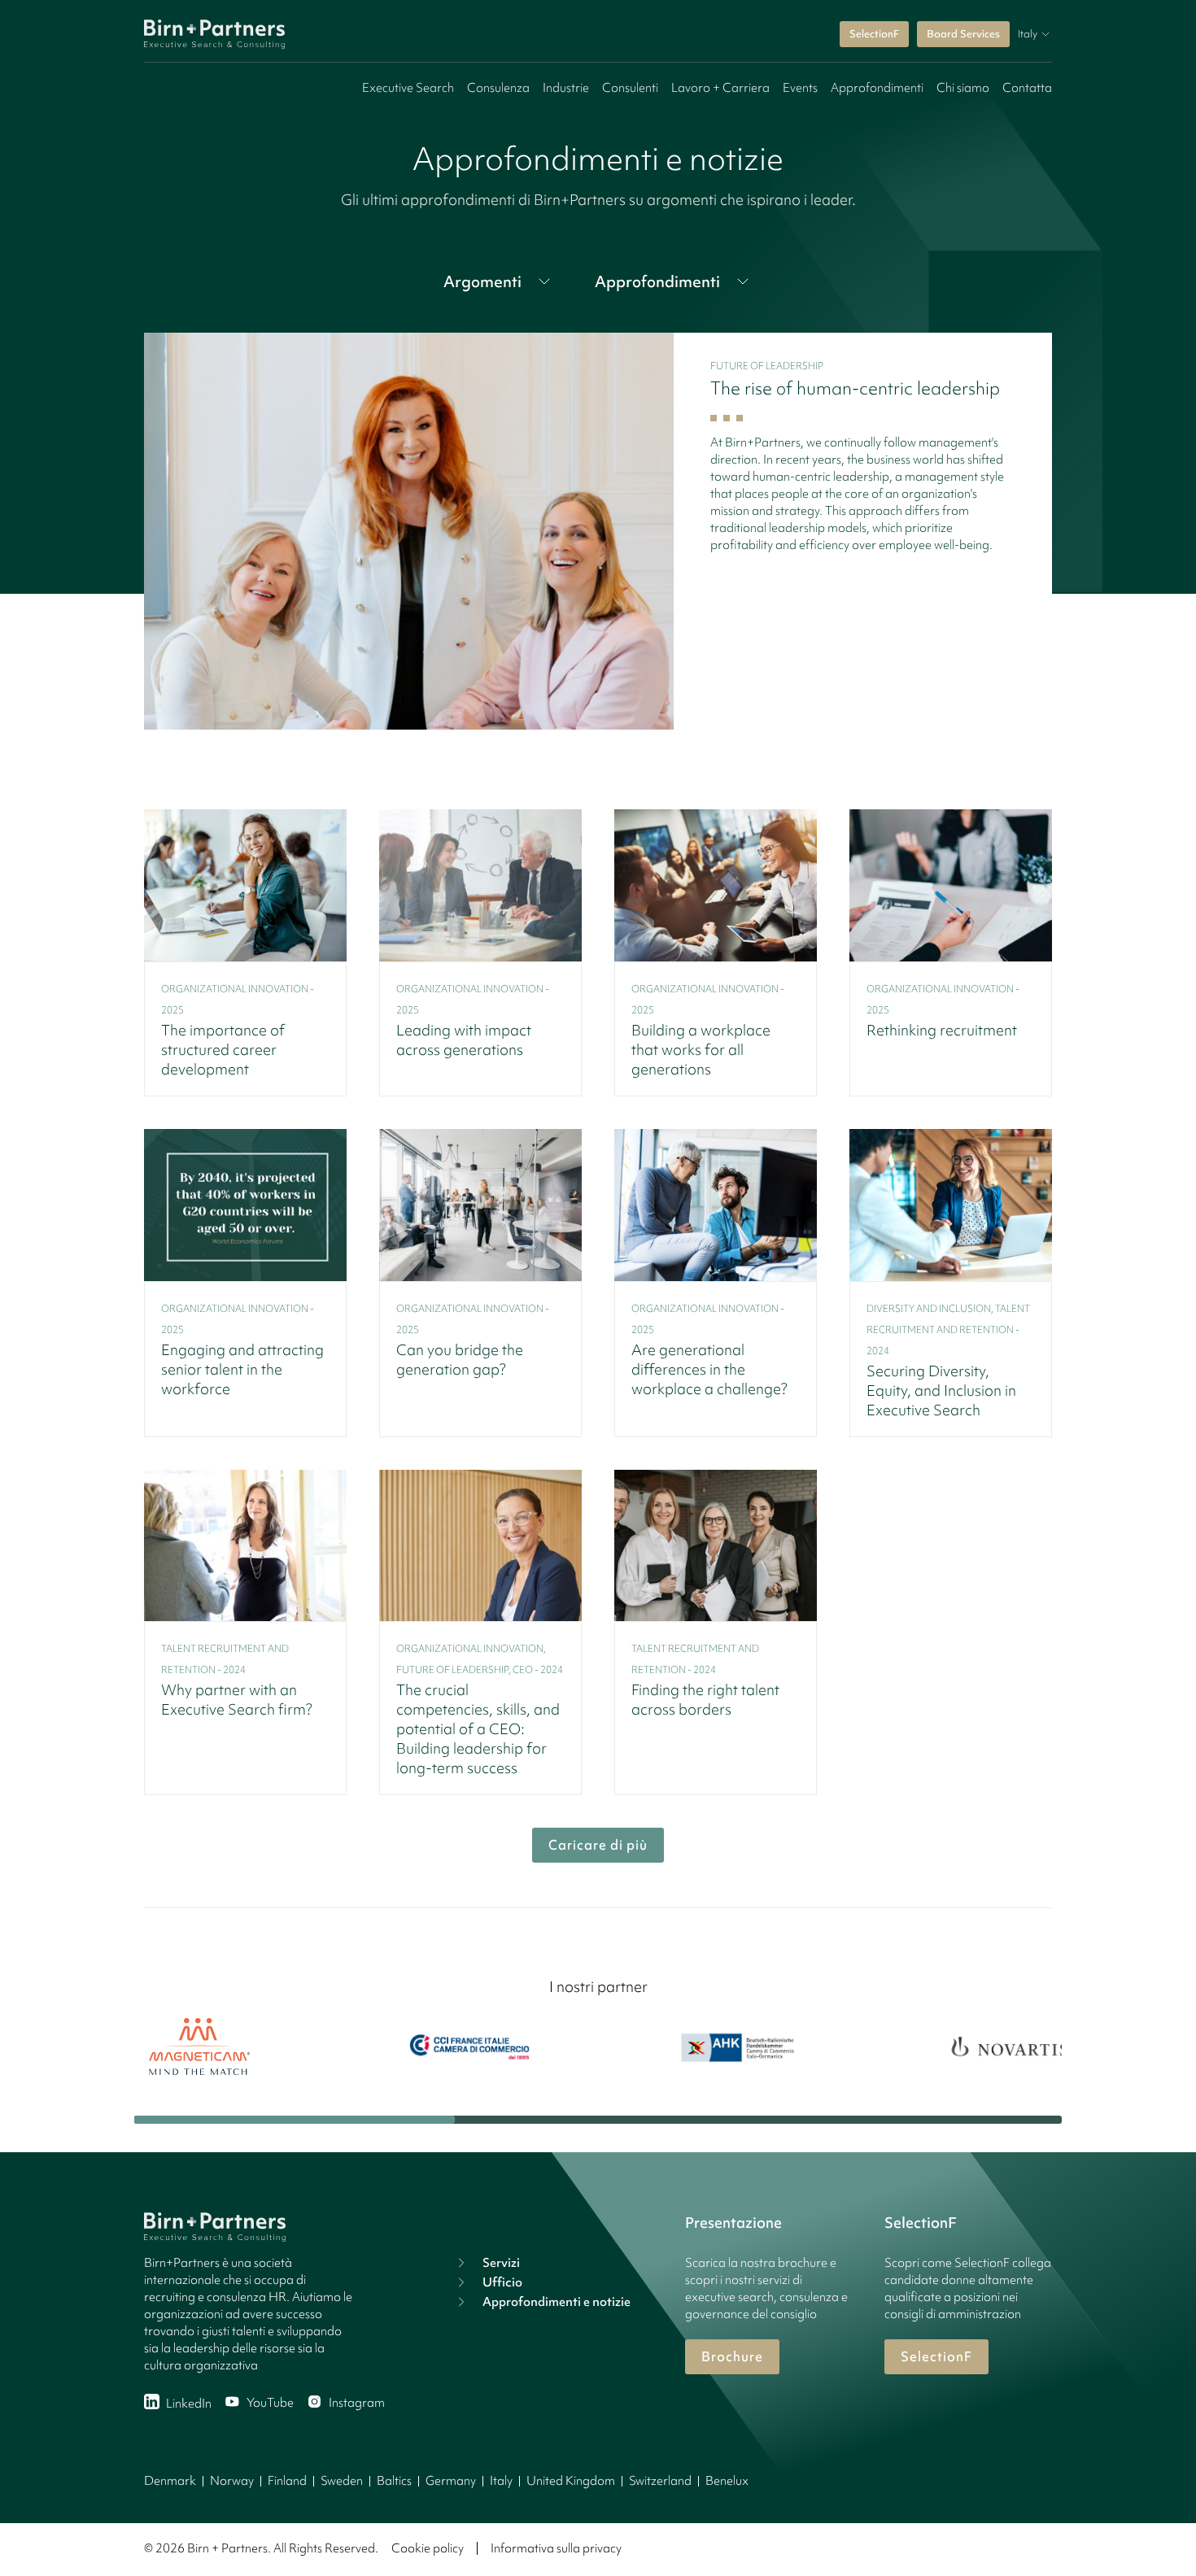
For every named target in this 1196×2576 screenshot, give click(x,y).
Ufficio (502, 2282)
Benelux (727, 2481)
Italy (501, 2481)
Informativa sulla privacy (556, 2548)
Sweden (342, 2481)
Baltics (394, 2481)
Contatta (1027, 88)
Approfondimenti (877, 88)
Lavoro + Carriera (720, 88)
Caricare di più (598, 1845)
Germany (451, 2481)
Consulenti (630, 88)
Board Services (963, 34)
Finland (287, 2481)
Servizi (501, 2263)
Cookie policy (428, 2548)
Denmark (170, 2481)
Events (800, 88)
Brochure (732, 2356)
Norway (232, 2481)
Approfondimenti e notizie (557, 2302)
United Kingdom (571, 2481)
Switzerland (660, 2481)
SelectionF (874, 34)
